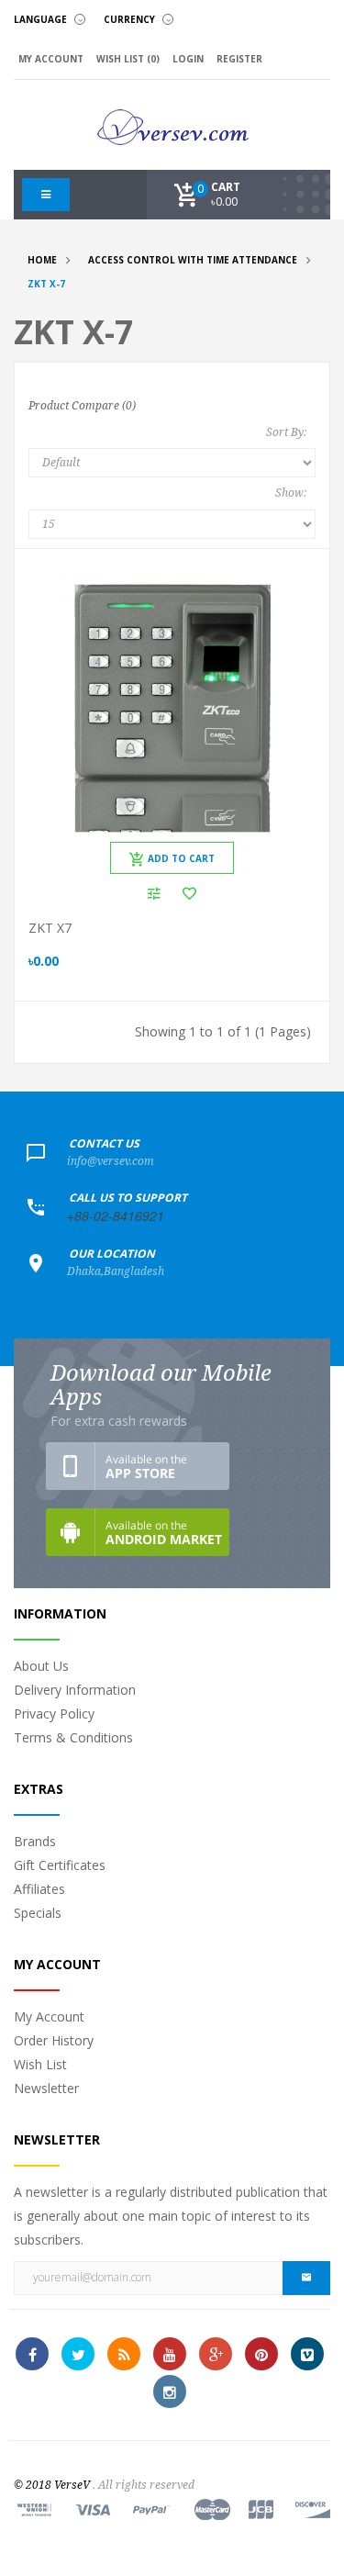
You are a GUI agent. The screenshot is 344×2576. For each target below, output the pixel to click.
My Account (49, 2016)
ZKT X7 (50, 928)
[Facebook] (32, 2354)
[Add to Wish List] (189, 893)
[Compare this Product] (154, 893)
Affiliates (39, 1889)
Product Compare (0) (82, 406)
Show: (291, 493)
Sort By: (286, 432)
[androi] (138, 1532)
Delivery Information (75, 1690)
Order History (54, 2040)
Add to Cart (181, 858)
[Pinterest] (261, 2354)
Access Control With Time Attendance (193, 260)
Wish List (40, 2064)
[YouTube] (170, 2354)
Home (42, 260)
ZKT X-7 (46, 284)
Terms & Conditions (73, 1737)
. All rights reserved (144, 2485)
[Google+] (216, 2354)
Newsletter (46, 2088)
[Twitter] (78, 2354)
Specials (38, 1913)
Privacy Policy (54, 1714)
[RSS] (124, 2354)
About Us (41, 1666)
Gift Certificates (60, 1865)
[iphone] (138, 1466)
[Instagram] (170, 2391)
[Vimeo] (307, 2354)
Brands (35, 1841)
